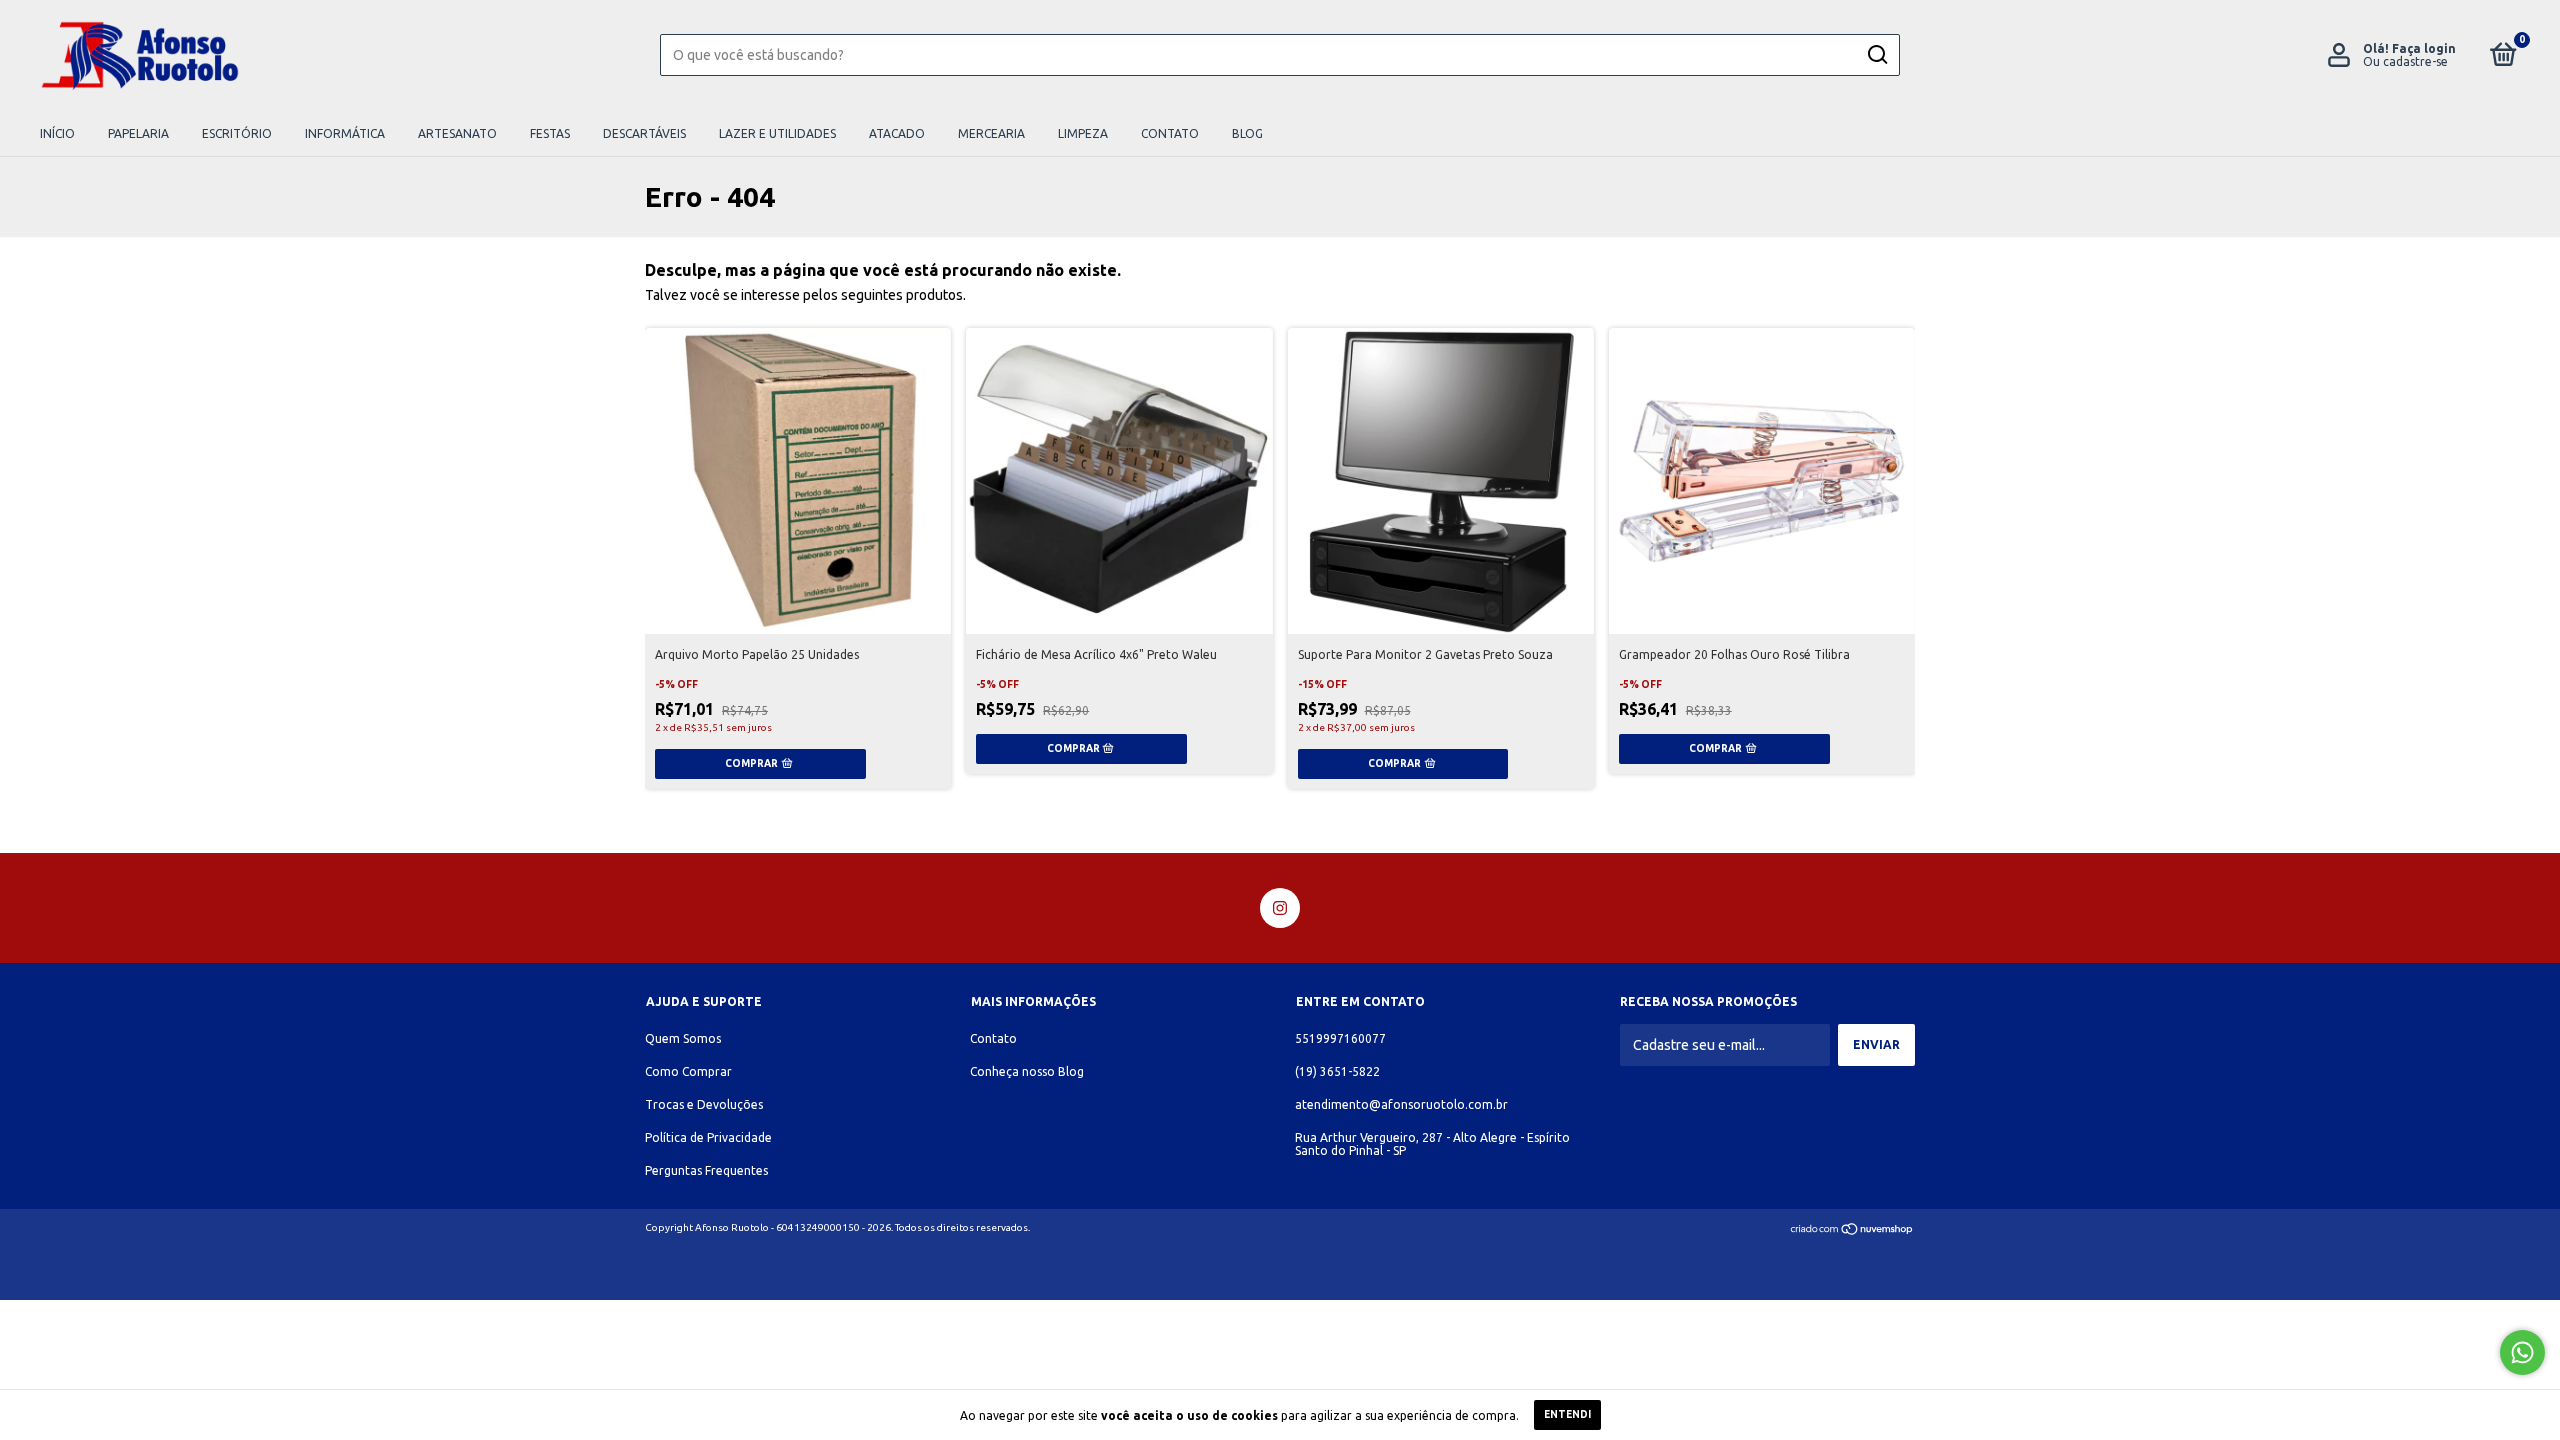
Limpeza (1083, 133)
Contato (1170, 133)
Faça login (2424, 48)
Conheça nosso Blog (1027, 1071)
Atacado (897, 133)
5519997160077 (1340, 1038)
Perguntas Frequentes (706, 1170)
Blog (1247, 133)
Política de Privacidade (708, 1137)
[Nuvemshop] (1852, 1231)
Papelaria (138, 133)
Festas (550, 133)
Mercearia (991, 133)
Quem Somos (683, 1038)
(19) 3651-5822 (1337, 1071)
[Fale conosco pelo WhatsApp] (2522, 1352)
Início (57, 133)
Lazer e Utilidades (777, 133)
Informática (345, 133)
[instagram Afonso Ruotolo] (1280, 908)
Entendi (1567, 1414)
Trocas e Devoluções (704, 1104)
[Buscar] (1876, 55)
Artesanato (457, 133)
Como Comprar (688, 1071)
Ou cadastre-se (2405, 61)
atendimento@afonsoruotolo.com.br (1401, 1104)
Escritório (237, 133)
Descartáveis (644, 133)
